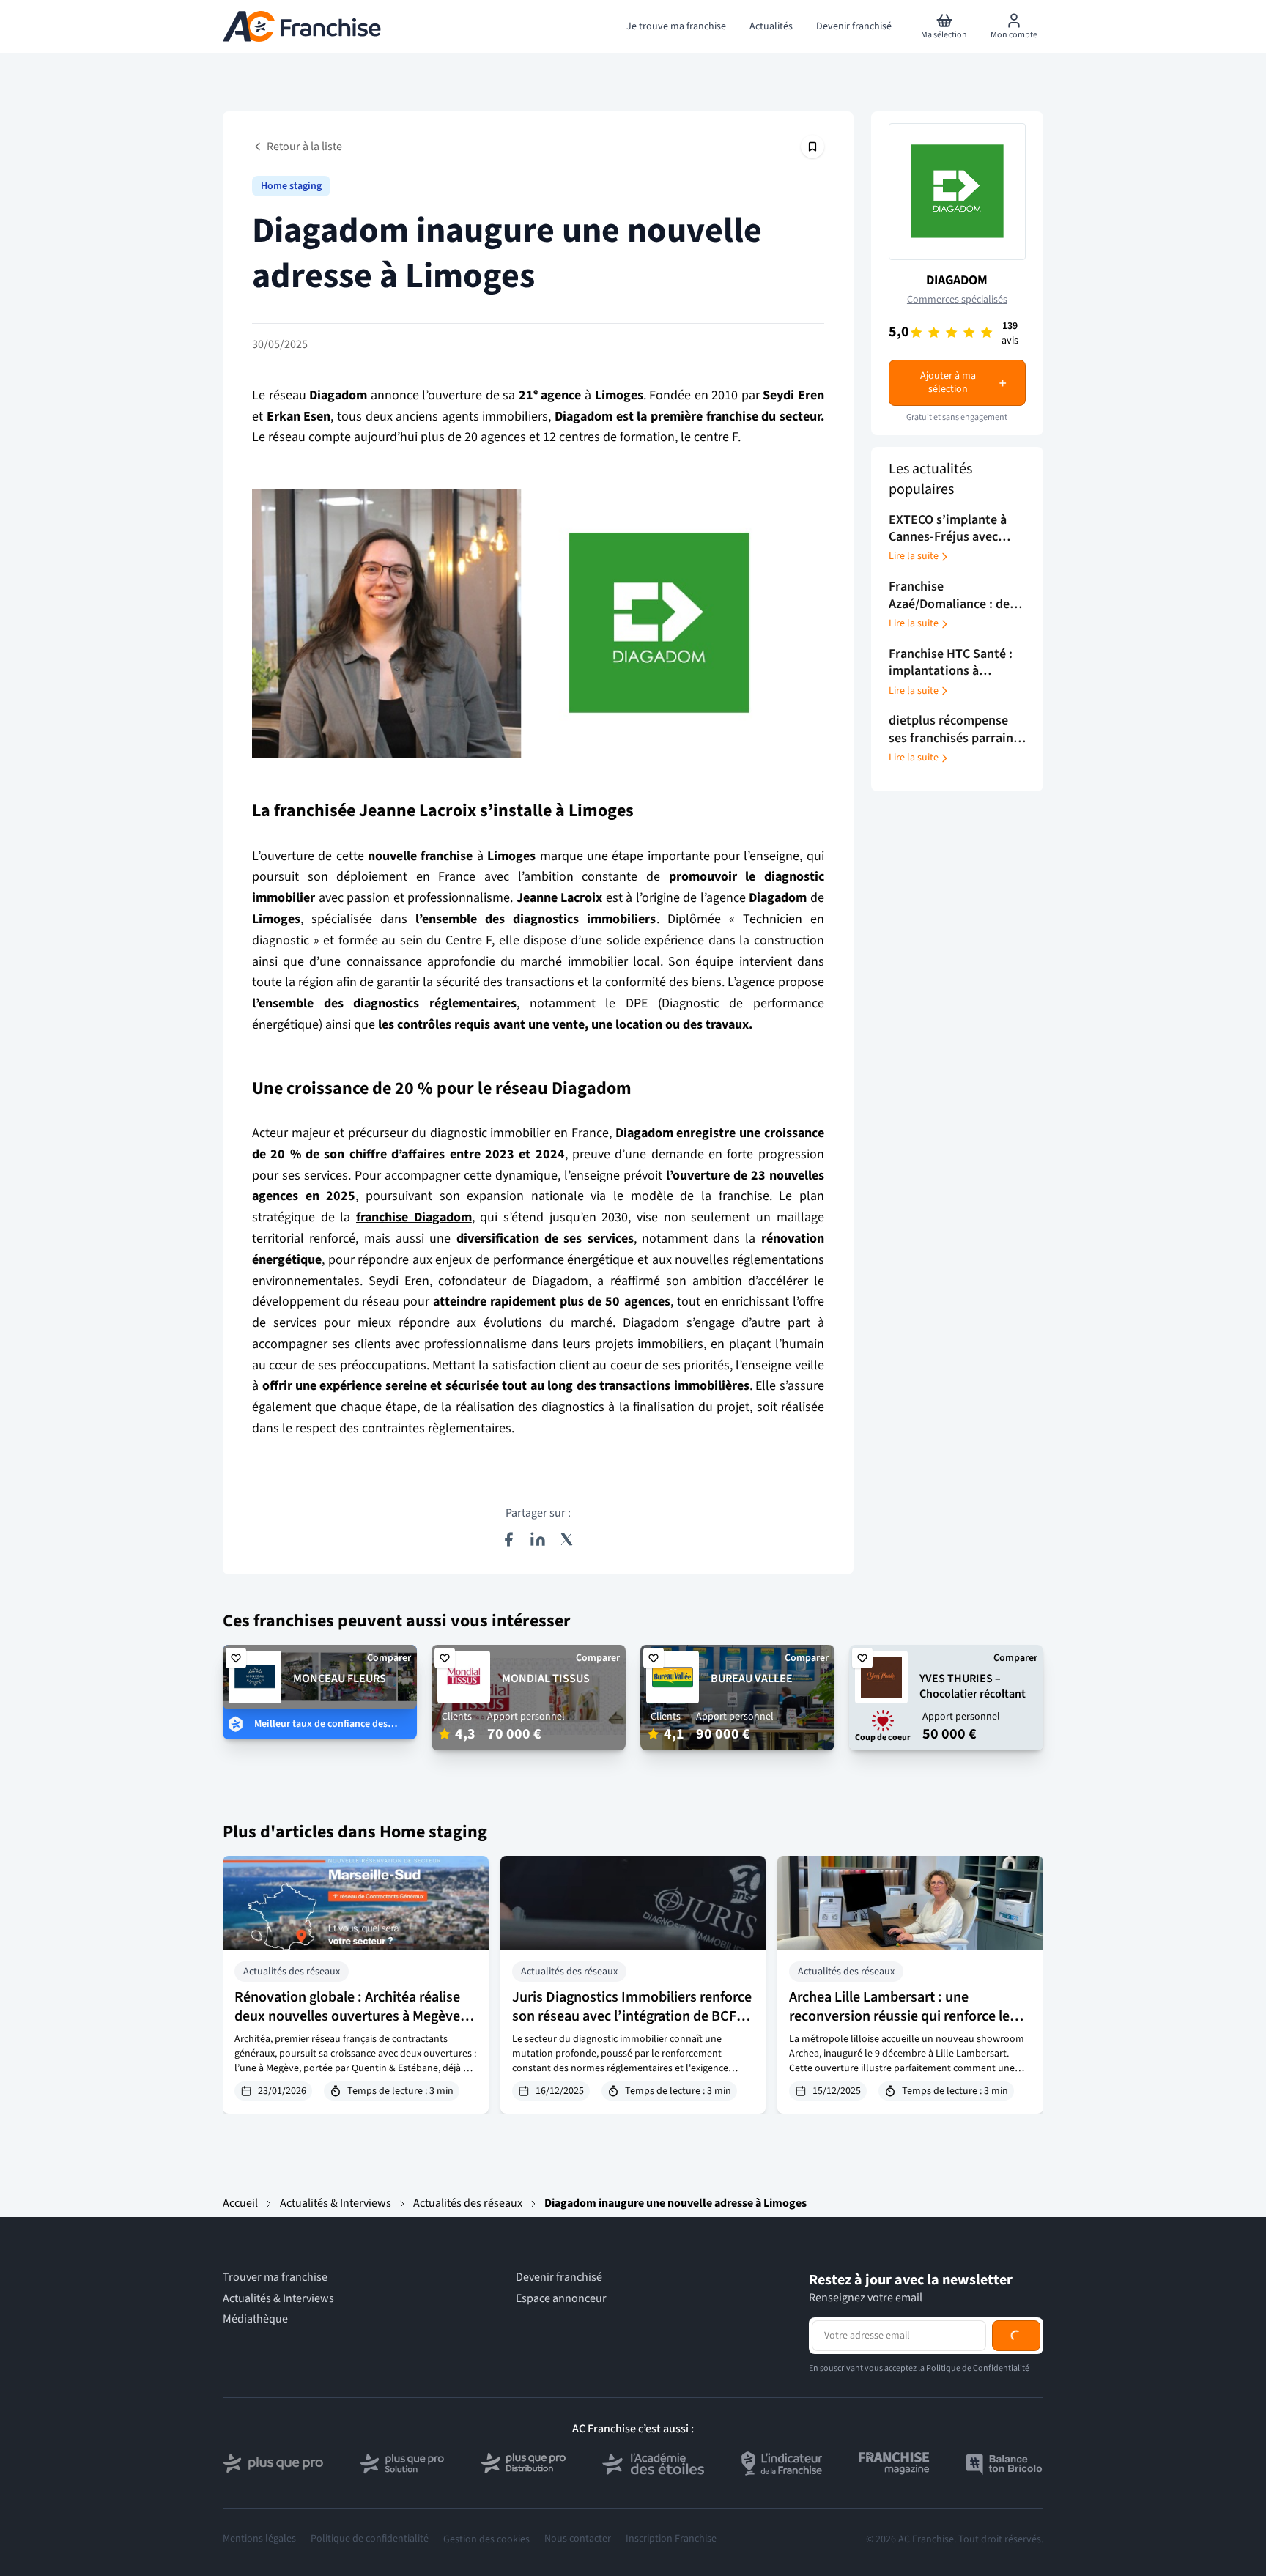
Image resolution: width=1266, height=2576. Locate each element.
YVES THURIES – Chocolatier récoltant (973, 1686)
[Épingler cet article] (812, 147)
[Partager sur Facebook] (508, 1539)
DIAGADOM (957, 280)
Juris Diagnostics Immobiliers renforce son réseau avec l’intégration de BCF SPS (632, 2016)
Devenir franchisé (559, 2277)
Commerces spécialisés (957, 300)
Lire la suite (914, 557)
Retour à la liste (304, 147)
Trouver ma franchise (275, 2277)
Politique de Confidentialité (978, 2428)
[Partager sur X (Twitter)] (567, 1539)
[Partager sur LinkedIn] (538, 1539)
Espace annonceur (561, 2298)
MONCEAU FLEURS (340, 1679)
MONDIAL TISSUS (546, 1679)
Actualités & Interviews (336, 2203)
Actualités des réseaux (468, 2203)
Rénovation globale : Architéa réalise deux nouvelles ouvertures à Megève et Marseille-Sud (355, 2016)
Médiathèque (255, 2319)
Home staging (291, 186)
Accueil (240, 2203)
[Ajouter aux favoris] (236, 1658)
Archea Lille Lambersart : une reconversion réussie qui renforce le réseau (899, 2016)
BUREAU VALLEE (752, 1679)
